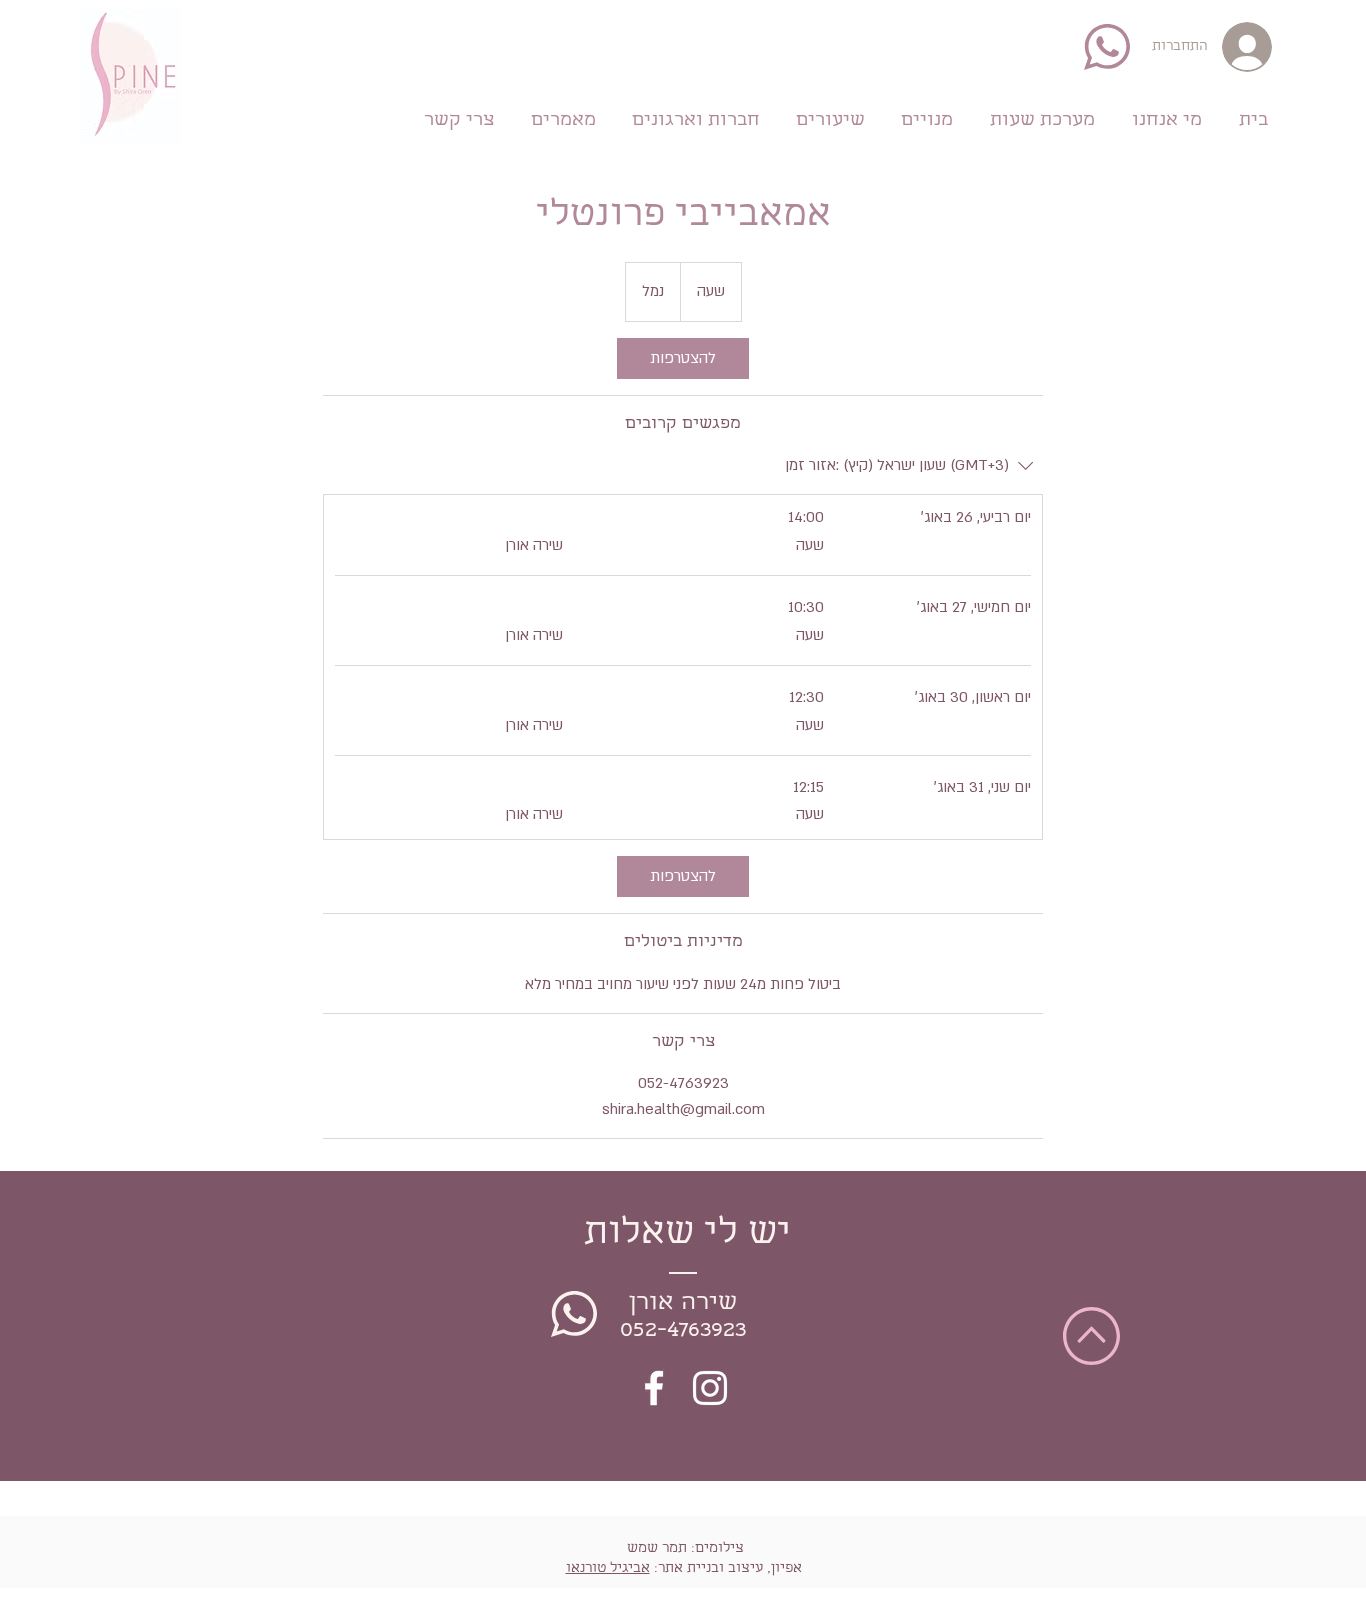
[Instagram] (710, 1388)
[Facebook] (654, 1388)
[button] (927, 118)
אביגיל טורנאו (608, 1569)
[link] (683, 358)
